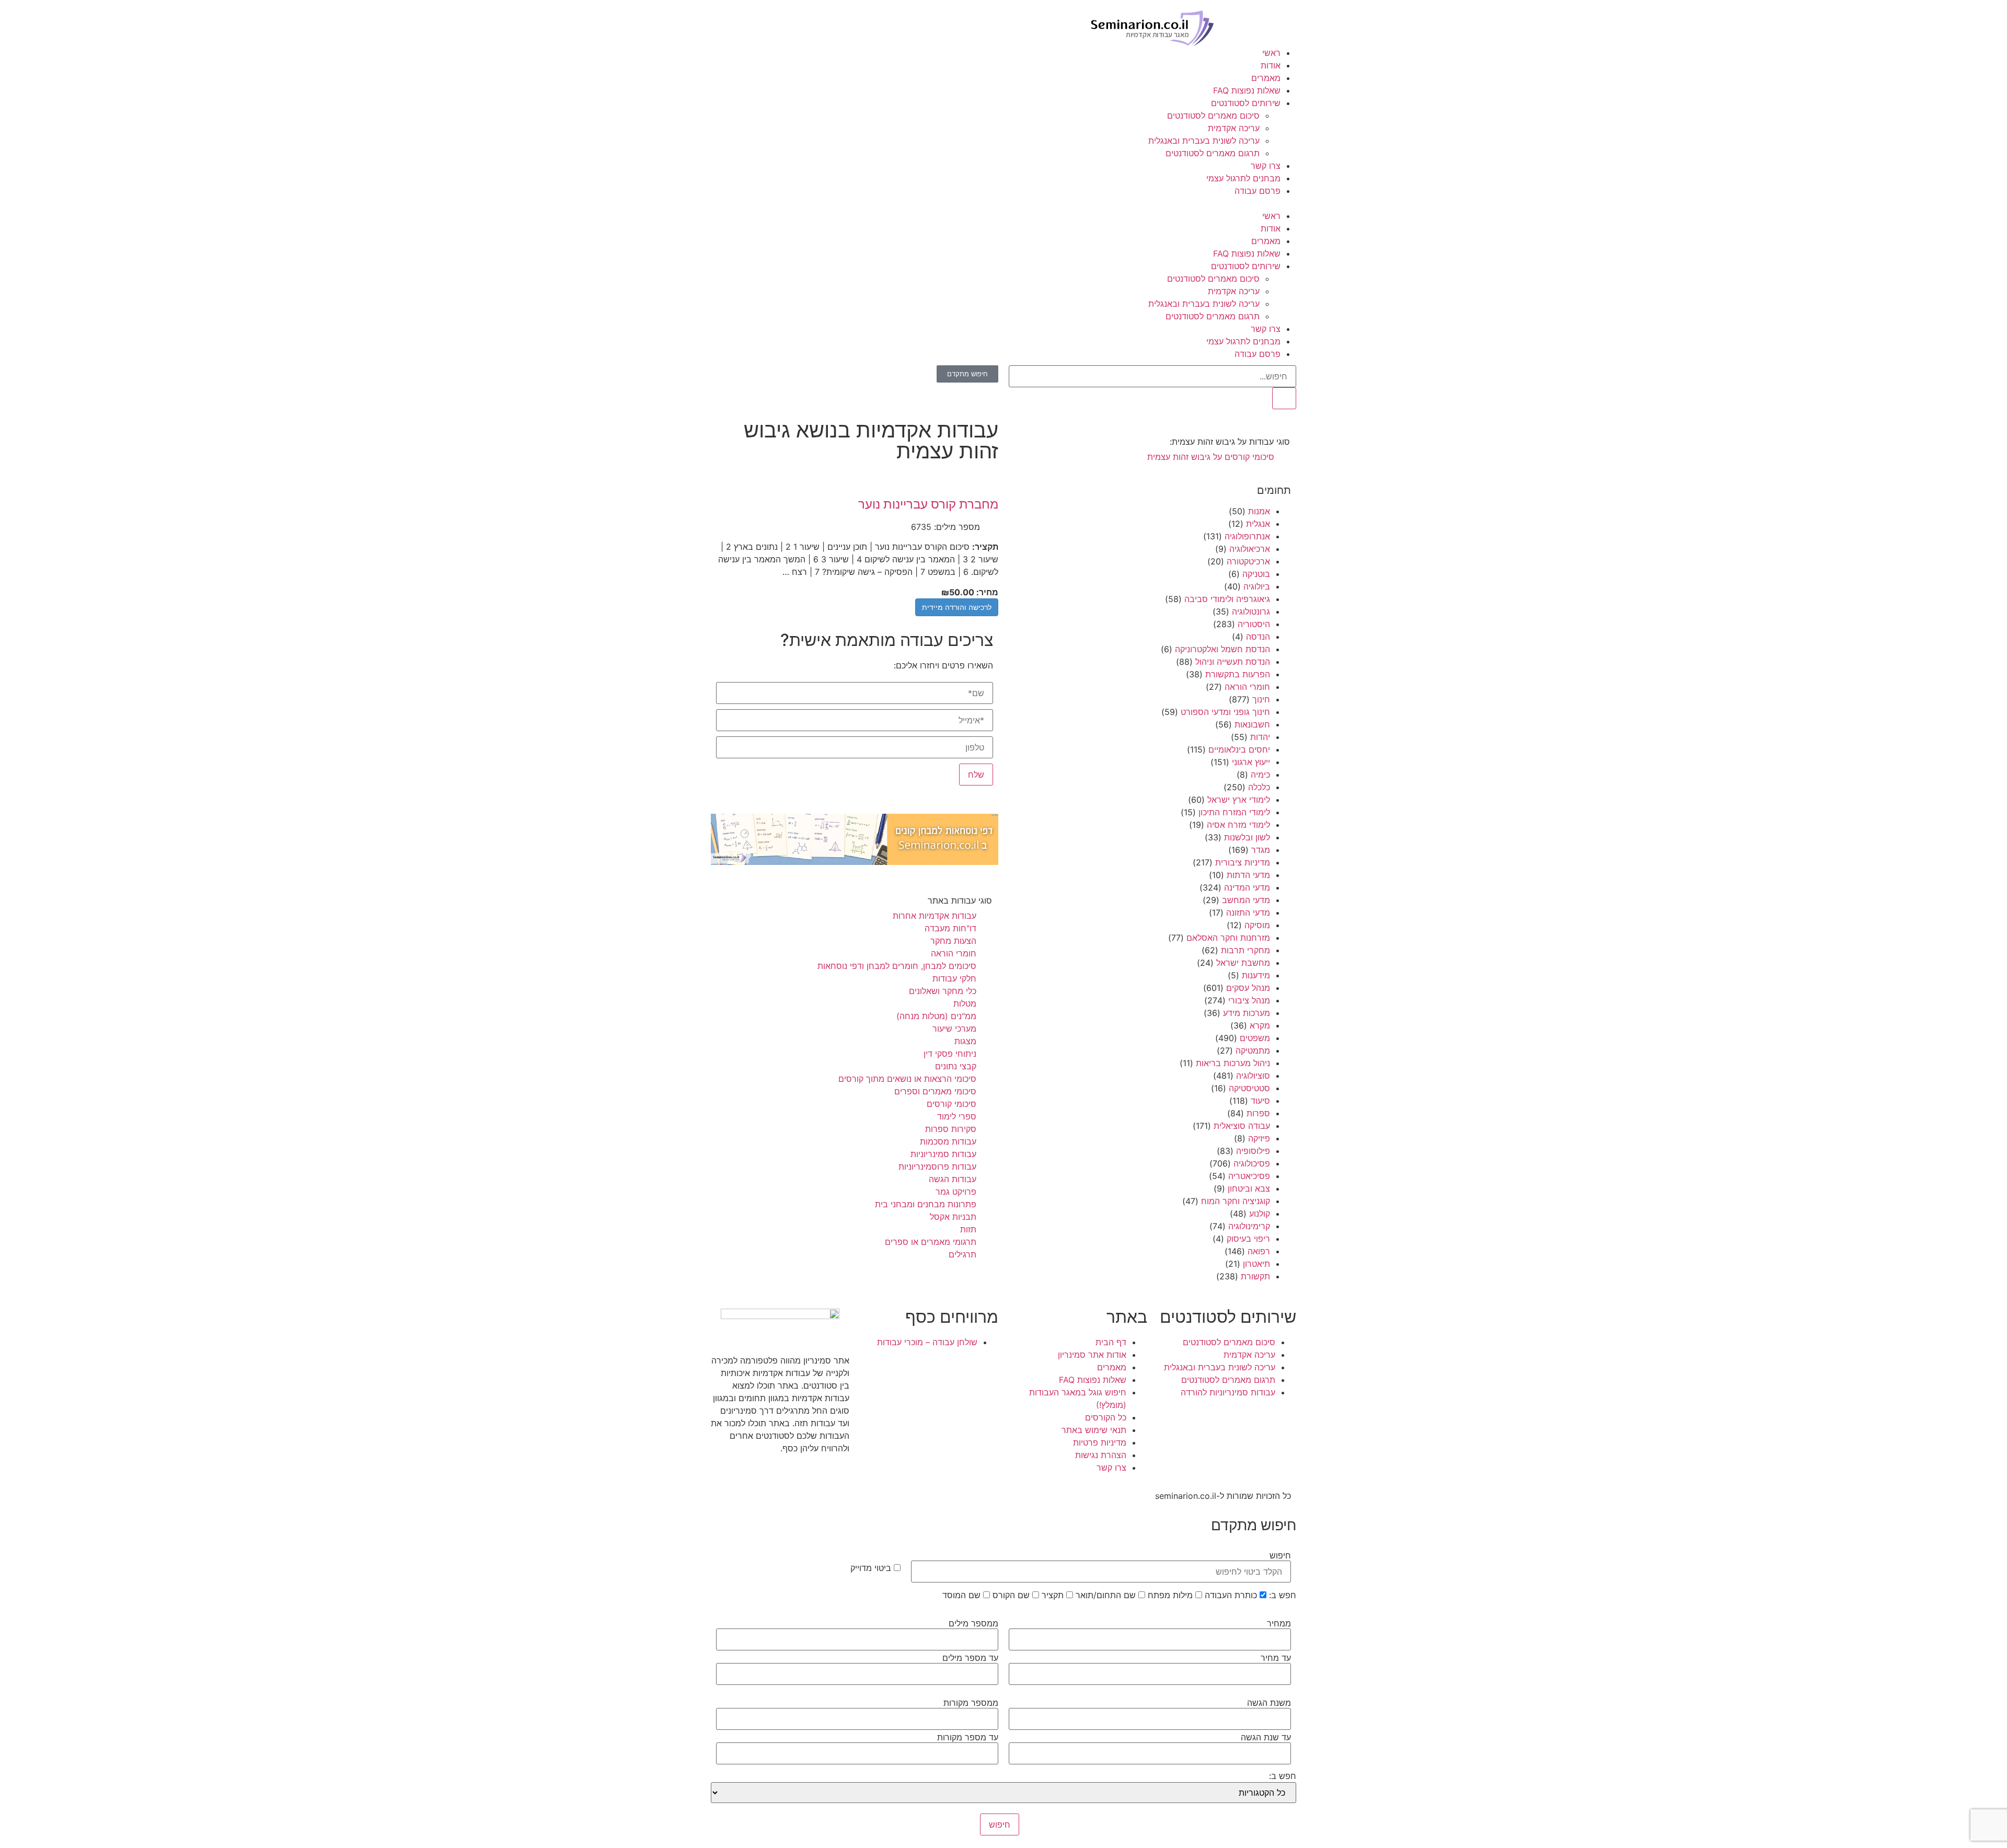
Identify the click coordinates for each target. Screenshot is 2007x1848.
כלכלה (1259, 787)
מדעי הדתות (1248, 875)
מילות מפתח (1172, 1595)
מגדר (1261, 850)
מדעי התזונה (1248, 913)
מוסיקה (1257, 925)
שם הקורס (1012, 1595)
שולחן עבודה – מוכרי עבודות (927, 1342)
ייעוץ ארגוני (1251, 762)
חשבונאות (1252, 724)
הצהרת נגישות (1101, 1455)
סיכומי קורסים (951, 1104)
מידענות (1256, 975)
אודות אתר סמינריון (1092, 1355)
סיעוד (1260, 1101)
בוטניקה (1256, 574)
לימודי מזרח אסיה (1238, 825)
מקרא (1260, 1025)
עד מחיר (1276, 1658)
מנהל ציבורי (1249, 1000)
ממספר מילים (973, 1623)
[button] (1004, 203)
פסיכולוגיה (1252, 1163)
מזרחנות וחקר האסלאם (1228, 938)
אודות (1271, 65)
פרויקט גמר (956, 1192)
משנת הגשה (1269, 1703)
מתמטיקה (1253, 1050)
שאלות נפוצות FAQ (1247, 90)
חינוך (1261, 699)
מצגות (965, 1041)
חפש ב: (1283, 1595)
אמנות (1259, 511)
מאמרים (1266, 78)
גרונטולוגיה (1251, 611)
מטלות (965, 1003)
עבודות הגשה (953, 1179)
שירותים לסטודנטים (1246, 103)
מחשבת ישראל (1243, 963)
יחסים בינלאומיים (1239, 749)
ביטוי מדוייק (872, 1568)
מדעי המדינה (1247, 887)
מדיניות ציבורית (1243, 862)
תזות (968, 1229)
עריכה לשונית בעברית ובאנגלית (1204, 141)
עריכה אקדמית (1234, 128)
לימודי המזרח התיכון (1234, 812)
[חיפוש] (1284, 398)
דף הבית (1111, 1342)
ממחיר (1279, 1623)
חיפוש (1280, 1555)
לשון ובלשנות (1247, 837)
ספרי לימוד (957, 1116)
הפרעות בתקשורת (1238, 674)
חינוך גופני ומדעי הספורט (1225, 712)
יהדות (1260, 737)
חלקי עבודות (954, 978)
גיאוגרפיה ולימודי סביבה (1227, 599)
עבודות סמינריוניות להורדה (1228, 1392)
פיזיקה (1259, 1138)
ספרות (1258, 1113)
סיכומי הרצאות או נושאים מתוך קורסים (907, 1079)
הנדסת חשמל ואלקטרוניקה (1222, 649)
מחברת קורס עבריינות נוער (928, 504)
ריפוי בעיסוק (1248, 1239)
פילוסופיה (1253, 1151)
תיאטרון (1256, 1264)
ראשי (1271, 53)
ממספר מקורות (971, 1703)
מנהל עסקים (1248, 988)
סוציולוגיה (1253, 1076)
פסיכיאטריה (1249, 1176)
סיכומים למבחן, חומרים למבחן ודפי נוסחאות (897, 966)
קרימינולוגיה (1249, 1226)
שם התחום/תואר (1107, 1595)
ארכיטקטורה (1248, 561)
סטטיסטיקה (1249, 1088)
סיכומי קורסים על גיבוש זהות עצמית (1211, 457)
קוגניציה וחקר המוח (1236, 1201)
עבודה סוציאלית (1242, 1126)
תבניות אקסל (953, 1217)
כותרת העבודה (1232, 1595)
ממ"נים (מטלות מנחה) (936, 1016)
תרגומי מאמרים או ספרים (931, 1242)
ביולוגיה (1257, 586)
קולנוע (1260, 1214)
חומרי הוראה (1247, 687)
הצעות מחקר (953, 941)
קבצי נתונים (956, 1066)
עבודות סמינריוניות (943, 1154)
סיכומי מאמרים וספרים (935, 1091)
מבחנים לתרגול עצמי (1243, 178)
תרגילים (962, 1254)
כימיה (1260, 775)
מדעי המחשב (1246, 900)
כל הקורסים (1106, 1417)
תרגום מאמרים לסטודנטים (1213, 153)
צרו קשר (1266, 166)
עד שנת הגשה (1266, 1737)
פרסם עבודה (1258, 191)
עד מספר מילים (970, 1658)
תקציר (1054, 1595)
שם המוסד (963, 1595)
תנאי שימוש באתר (1094, 1430)
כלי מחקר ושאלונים (943, 991)
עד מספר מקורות (968, 1737)
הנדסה (1258, 637)
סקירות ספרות (951, 1129)
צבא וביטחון (1249, 1188)
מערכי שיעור (954, 1029)
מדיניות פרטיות (1100, 1442)
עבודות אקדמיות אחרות (935, 916)
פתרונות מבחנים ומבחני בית (926, 1204)
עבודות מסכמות (948, 1141)
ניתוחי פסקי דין (950, 1054)
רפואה (1259, 1251)
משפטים (1255, 1038)
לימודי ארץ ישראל (1239, 800)
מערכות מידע (1247, 1013)
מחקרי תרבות (1245, 950)
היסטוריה (1254, 624)
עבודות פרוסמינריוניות (937, 1166)
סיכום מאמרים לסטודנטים (1213, 115)
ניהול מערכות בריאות (1233, 1063)
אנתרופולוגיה (1247, 536)
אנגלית (1258, 524)
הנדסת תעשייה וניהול (1233, 662)
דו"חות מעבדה (950, 928)
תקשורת (1255, 1276)
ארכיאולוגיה (1250, 549)
